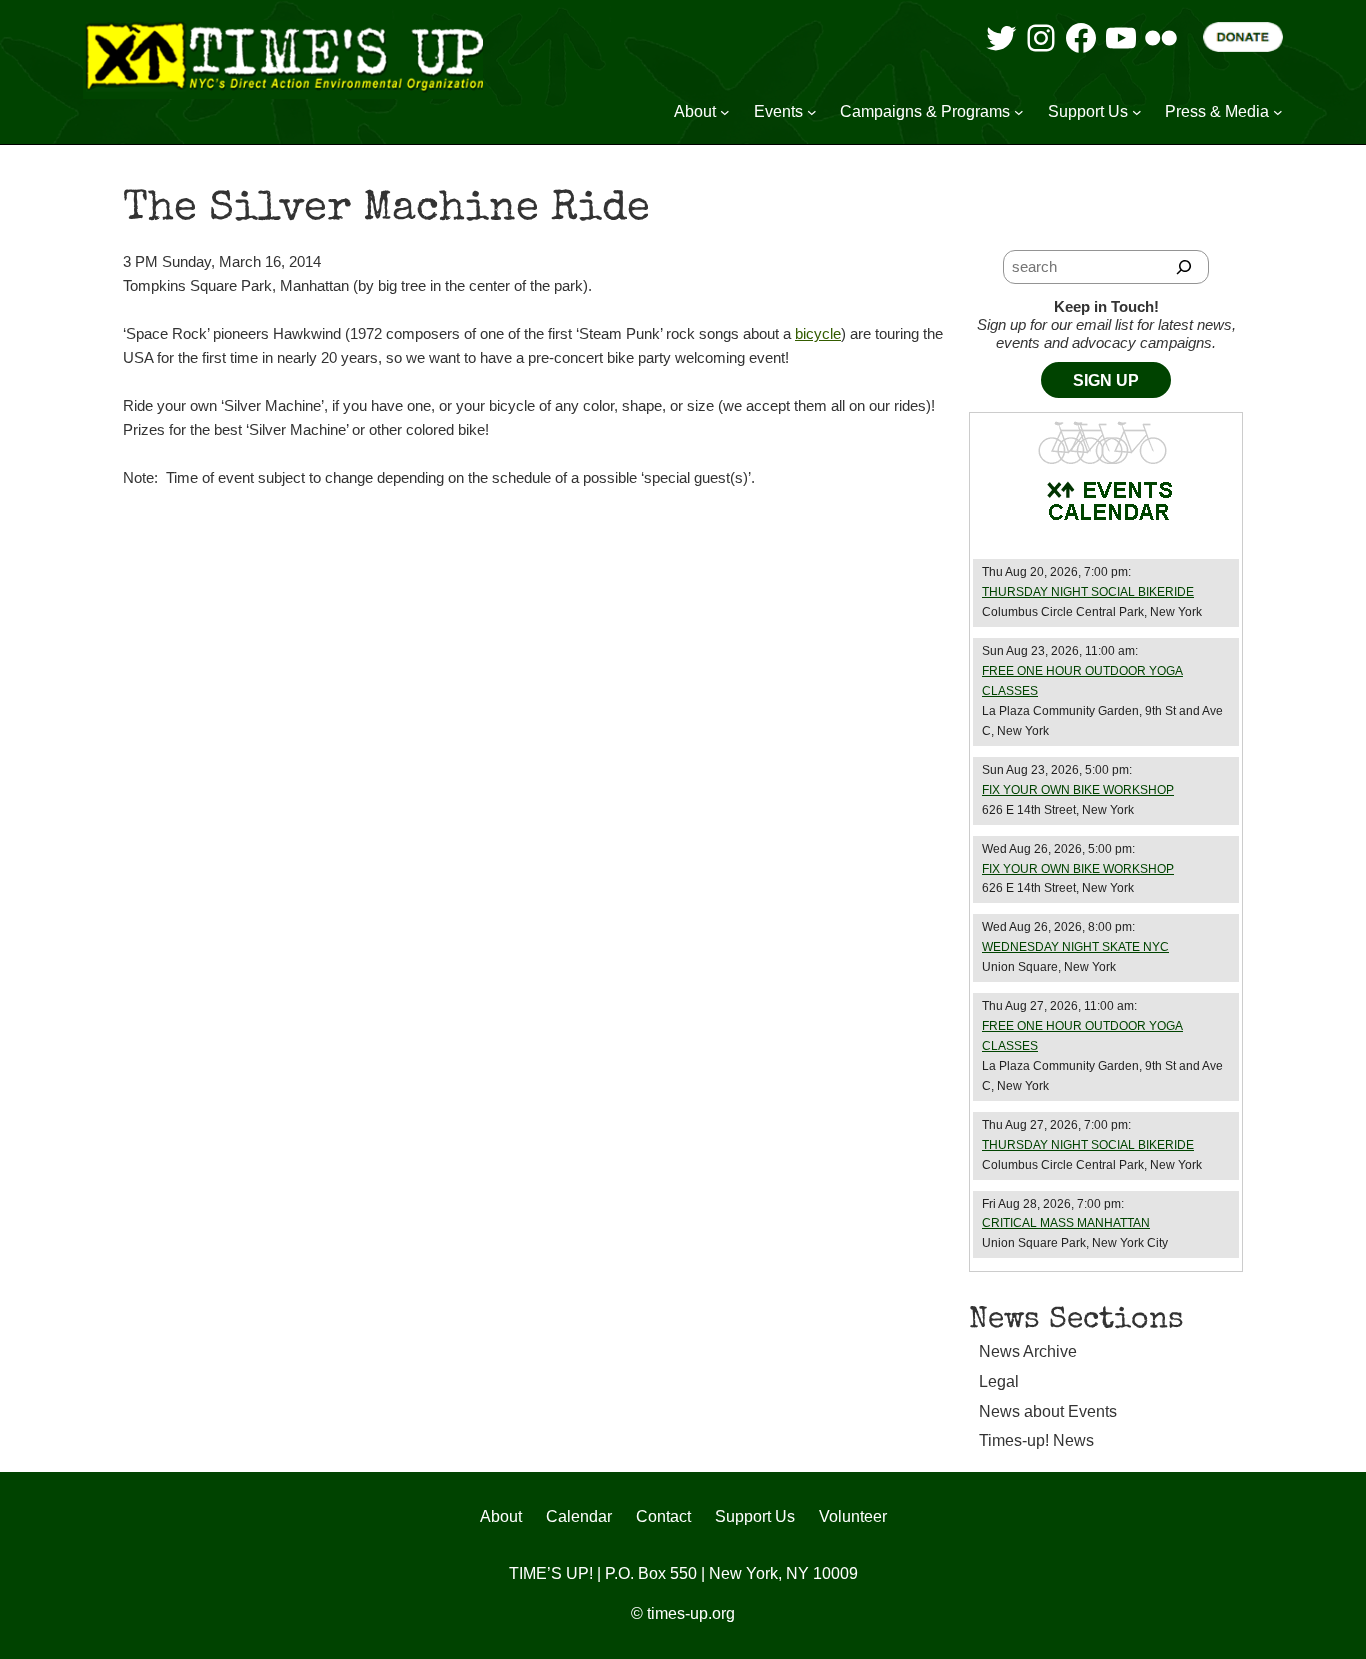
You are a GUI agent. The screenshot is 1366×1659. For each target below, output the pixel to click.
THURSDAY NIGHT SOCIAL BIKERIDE (1088, 592)
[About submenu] (725, 112)
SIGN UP (1106, 380)
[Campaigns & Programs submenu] (1019, 112)
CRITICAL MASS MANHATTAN (1066, 1223)
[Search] (1184, 267)
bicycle (818, 333)
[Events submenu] (812, 112)
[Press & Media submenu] (1278, 112)
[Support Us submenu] (1137, 112)
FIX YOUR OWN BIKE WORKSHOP (1078, 790)
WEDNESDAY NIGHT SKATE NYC (1075, 947)
